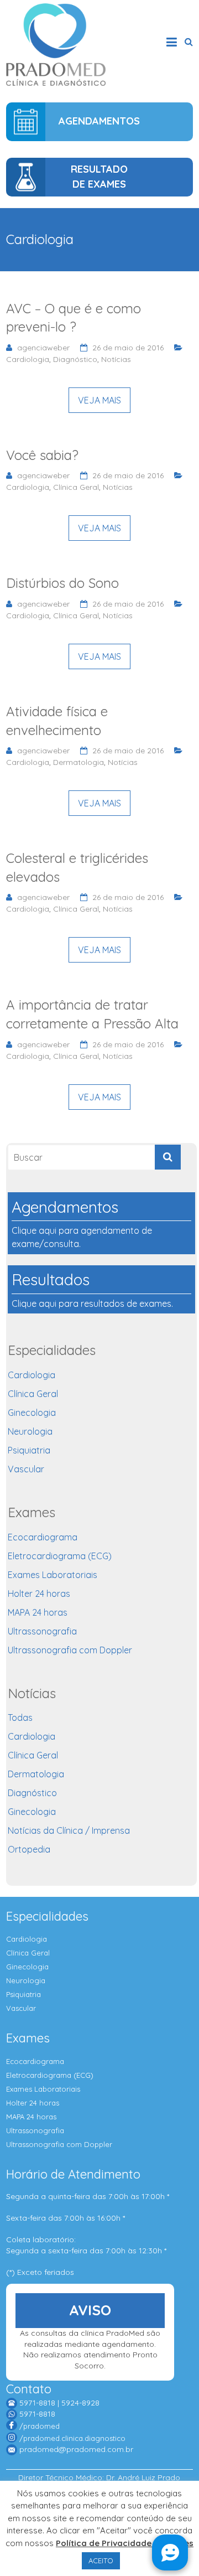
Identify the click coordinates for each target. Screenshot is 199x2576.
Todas (20, 1718)
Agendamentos (99, 121)
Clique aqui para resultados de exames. (92, 1289)
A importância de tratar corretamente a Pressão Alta (92, 1014)
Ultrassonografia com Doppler (70, 1650)
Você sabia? (42, 455)
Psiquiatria (29, 1450)
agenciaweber (43, 348)
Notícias (116, 359)
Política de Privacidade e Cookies (125, 2543)
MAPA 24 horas (38, 1612)
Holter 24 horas (39, 1594)
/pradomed (40, 2426)
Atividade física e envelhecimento (57, 721)
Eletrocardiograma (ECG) (60, 1556)
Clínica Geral (76, 487)
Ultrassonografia (42, 1631)
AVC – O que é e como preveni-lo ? (74, 318)
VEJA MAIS (99, 400)
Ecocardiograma (43, 1537)
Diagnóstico (75, 359)
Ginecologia (32, 1413)
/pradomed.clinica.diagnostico (72, 2438)
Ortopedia (29, 1849)
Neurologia (30, 1431)
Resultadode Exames (99, 177)
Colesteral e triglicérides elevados (77, 867)
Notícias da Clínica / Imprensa (69, 1830)
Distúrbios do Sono (62, 583)
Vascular (26, 1469)
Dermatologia (78, 762)
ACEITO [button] (101, 2561)
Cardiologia (28, 359)
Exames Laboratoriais (53, 1575)
